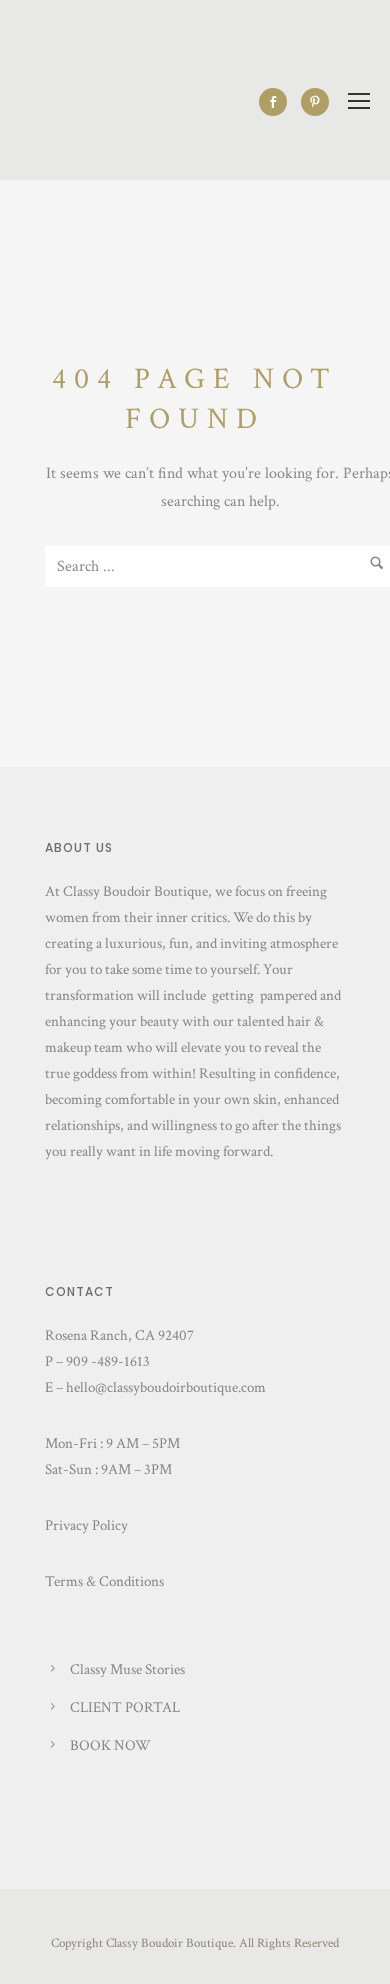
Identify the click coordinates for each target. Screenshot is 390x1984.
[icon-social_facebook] (278, 102)
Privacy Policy (86, 1525)
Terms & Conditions (104, 1581)
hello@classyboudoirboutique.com (166, 1387)
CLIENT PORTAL (125, 1707)
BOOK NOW (110, 1745)
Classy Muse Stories (127, 1669)
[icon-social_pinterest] (315, 102)
